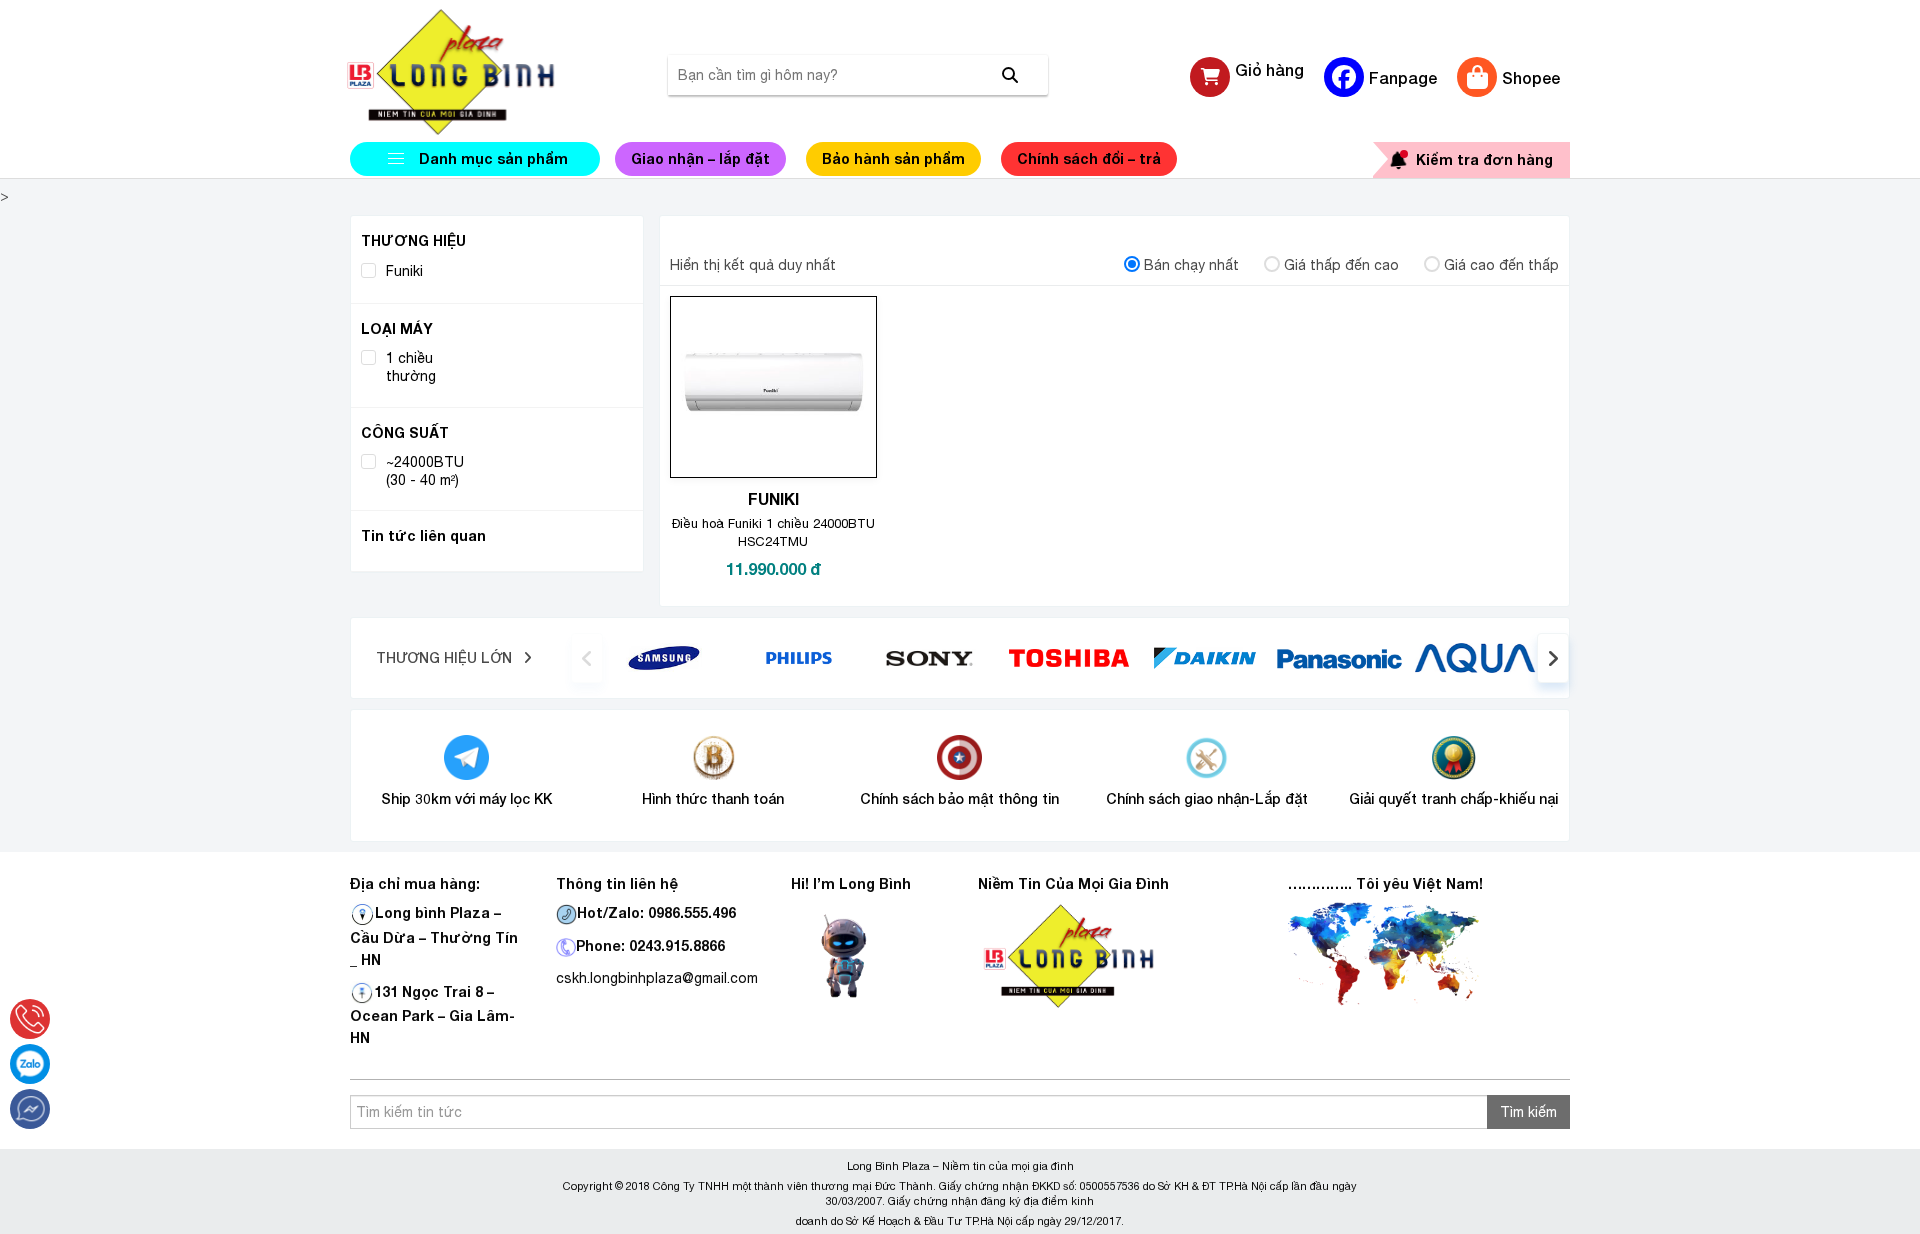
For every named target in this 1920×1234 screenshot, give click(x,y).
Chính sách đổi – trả (1089, 158)
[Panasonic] (1339, 657)
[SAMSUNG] (664, 657)
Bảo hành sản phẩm (893, 158)
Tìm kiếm (1528, 1112)
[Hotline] (30, 1019)
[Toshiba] (1069, 657)
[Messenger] (30, 1109)
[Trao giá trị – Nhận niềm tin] (475, 72)
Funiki (404, 271)
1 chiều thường (411, 367)
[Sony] (934, 657)
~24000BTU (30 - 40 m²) (425, 471)
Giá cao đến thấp (1501, 265)
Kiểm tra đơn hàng (1484, 159)
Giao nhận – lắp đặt (700, 158)
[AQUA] (1475, 657)
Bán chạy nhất (1191, 265)
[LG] (799, 657)
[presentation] (587, 658)
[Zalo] (30, 1064)
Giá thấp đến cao (1341, 265)
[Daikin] (1204, 657)
